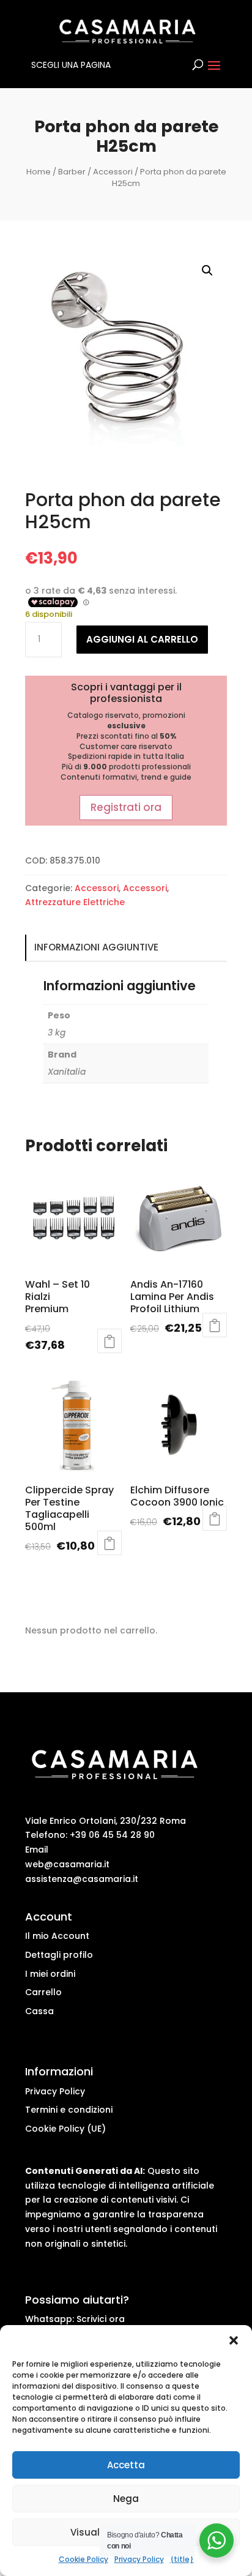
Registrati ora (126, 807)
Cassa (39, 2011)
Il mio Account (57, 1936)
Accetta (126, 2465)
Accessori (113, 172)
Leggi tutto (215, 1325)
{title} (182, 2559)
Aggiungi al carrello (142, 639)
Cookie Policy (83, 2559)
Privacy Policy (139, 2559)
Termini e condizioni (69, 2110)
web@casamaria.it (67, 1864)
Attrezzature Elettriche (75, 902)
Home (39, 172)
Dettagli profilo (59, 1955)
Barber (72, 172)
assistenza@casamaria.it (82, 1879)
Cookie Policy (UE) (65, 2129)
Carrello (43, 1992)
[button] (234, 2340)
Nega (126, 2499)
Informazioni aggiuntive (96, 947)
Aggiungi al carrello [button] (109, 1341)
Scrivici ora (101, 2319)
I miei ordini (50, 1974)
